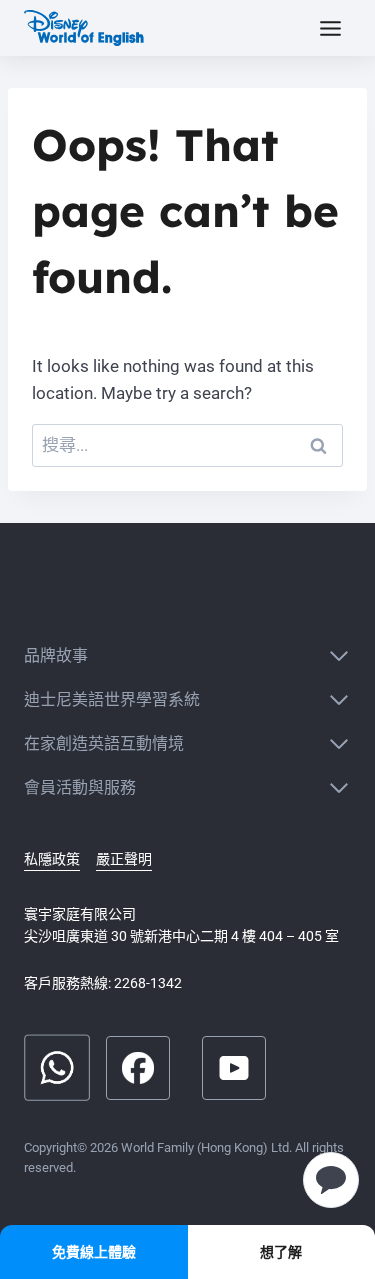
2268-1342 (148, 983)
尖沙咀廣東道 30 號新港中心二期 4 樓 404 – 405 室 (181, 936)
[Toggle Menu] (330, 28)
